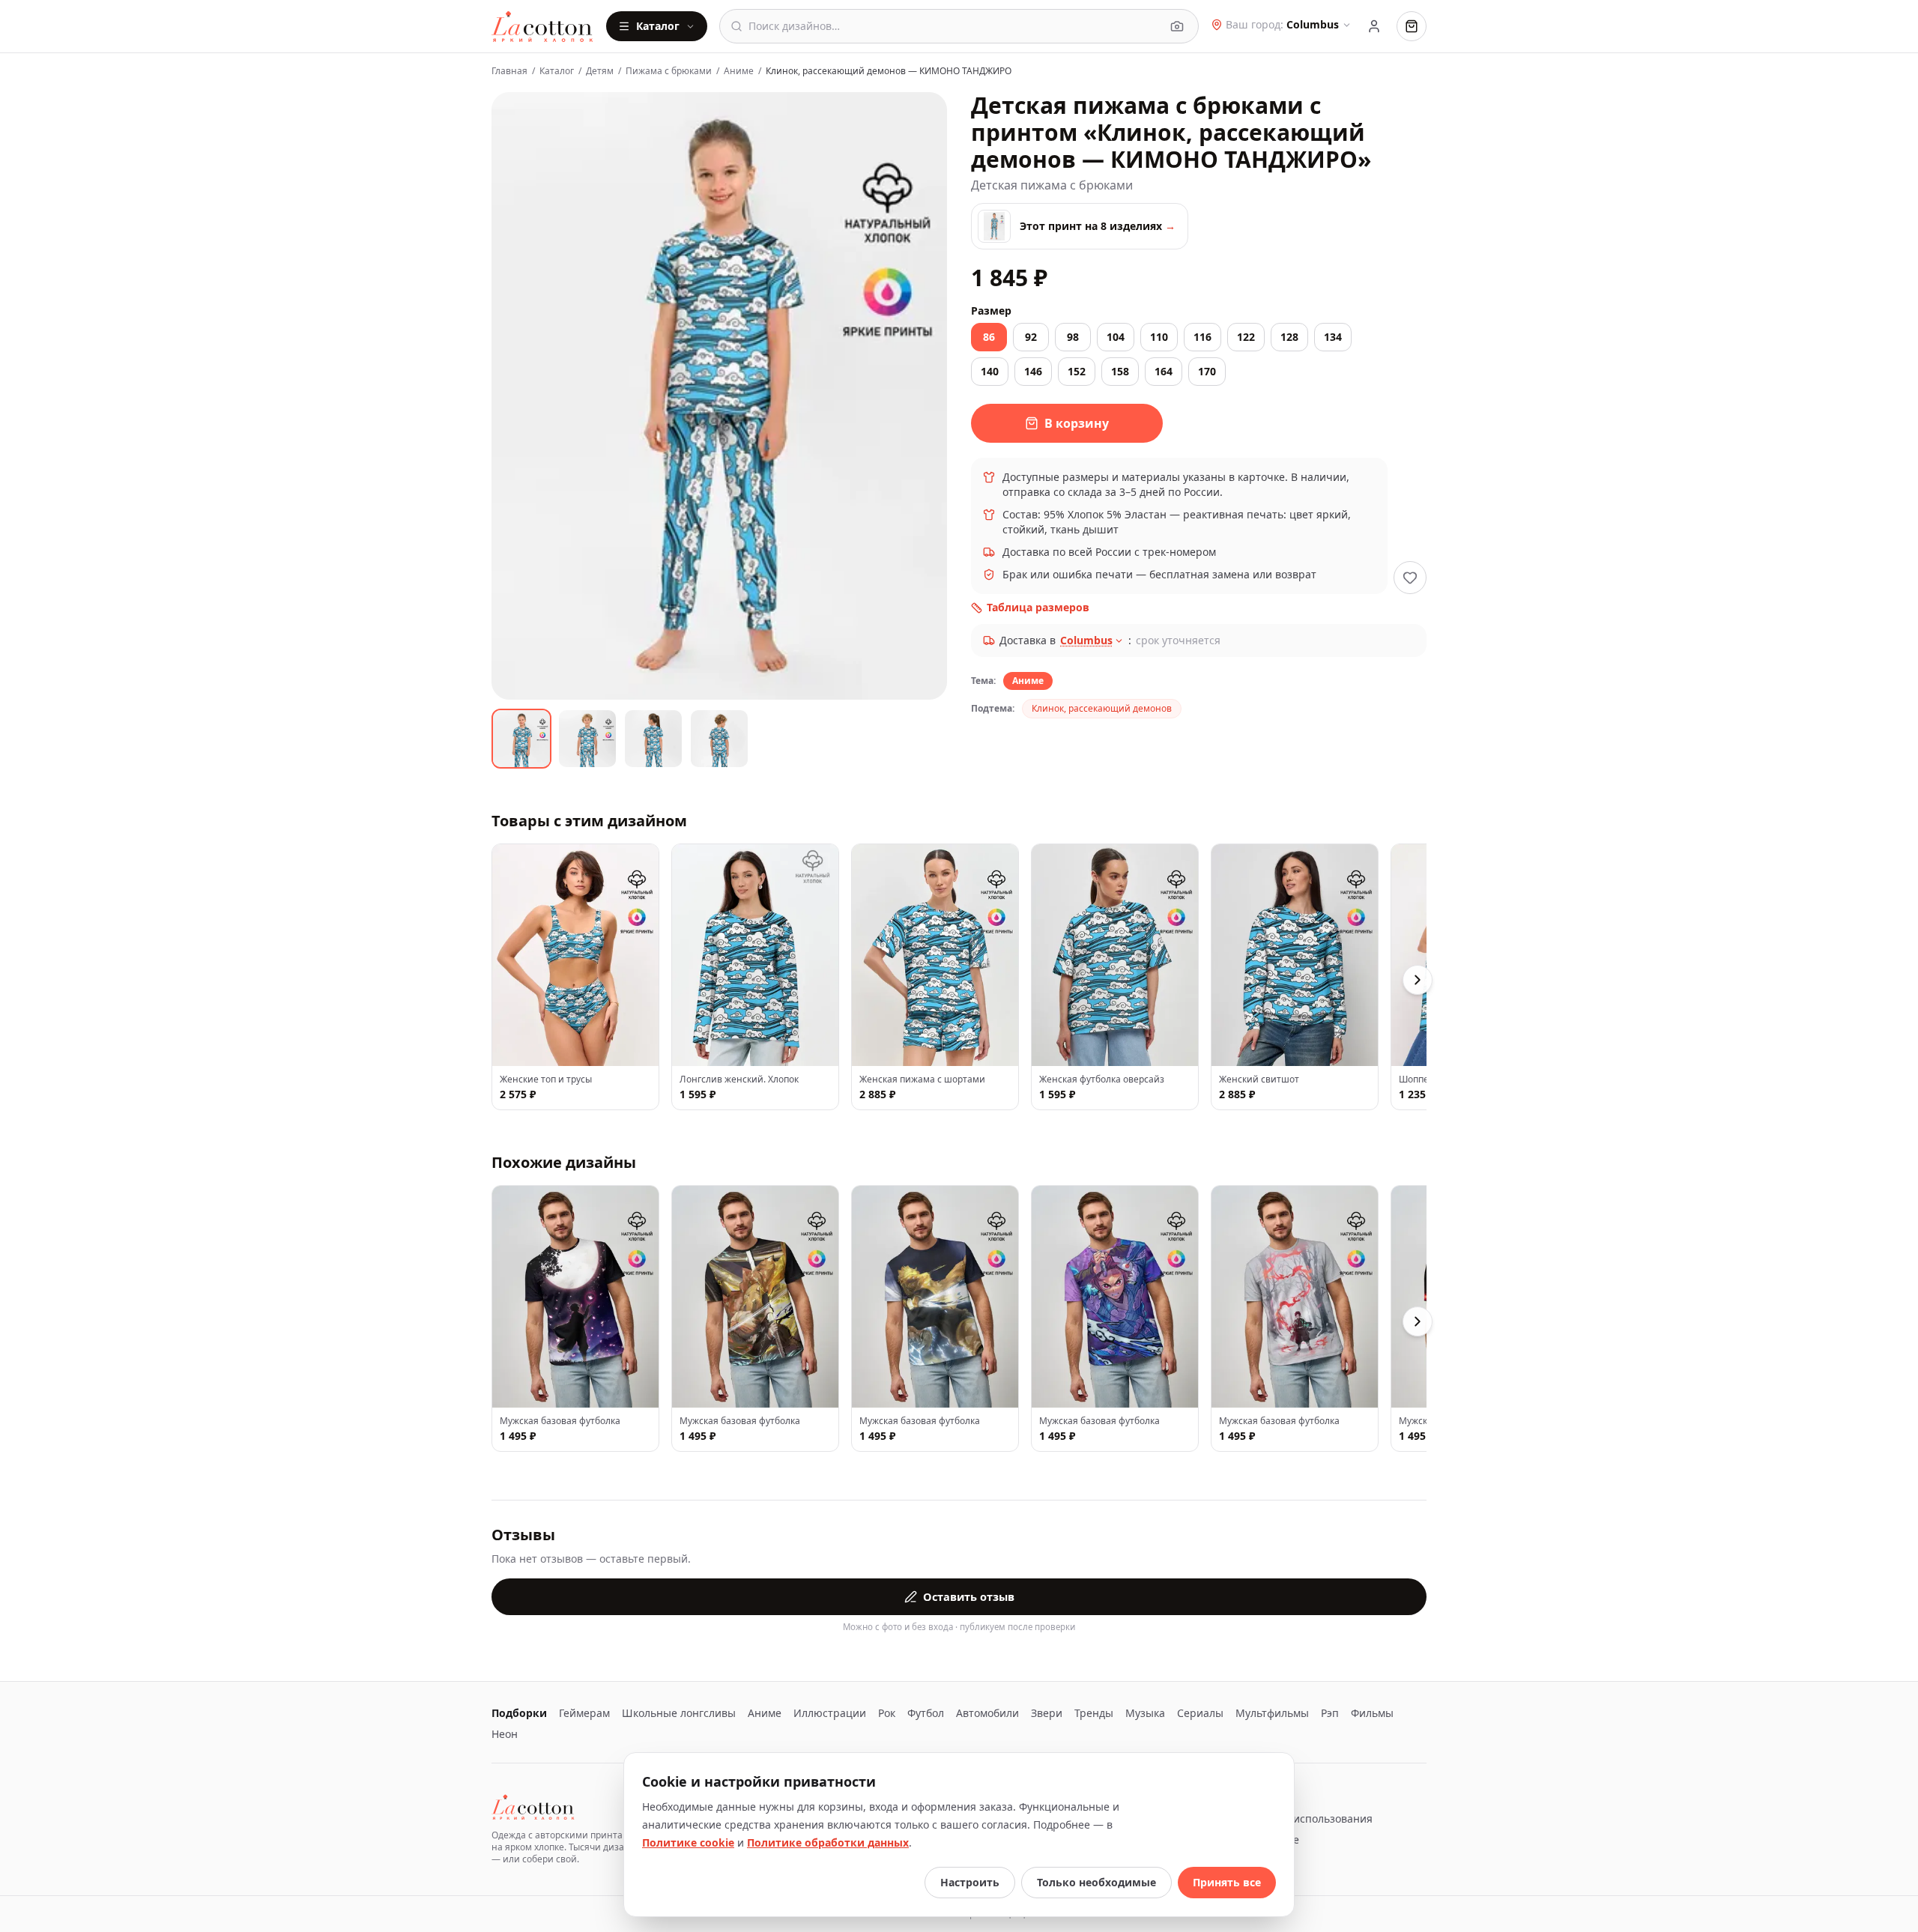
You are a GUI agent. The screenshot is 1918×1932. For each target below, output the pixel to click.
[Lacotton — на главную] (543, 26)
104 (1116, 337)
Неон (505, 1734)
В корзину (1077, 423)
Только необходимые (1096, 1882)
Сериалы (1200, 1713)
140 (990, 371)
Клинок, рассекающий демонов (1102, 708)
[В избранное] (1410, 578)
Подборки (519, 1713)
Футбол (926, 1713)
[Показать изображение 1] (521, 739)
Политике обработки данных (828, 1842)
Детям (600, 71)
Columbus (1086, 640)
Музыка (1145, 1713)
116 (1202, 337)
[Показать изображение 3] (653, 739)
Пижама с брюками (669, 71)
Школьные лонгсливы (679, 1713)
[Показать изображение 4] (719, 739)
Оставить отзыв (969, 1596)
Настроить (970, 1882)
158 (1120, 371)
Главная (509, 71)
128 (1289, 337)
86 (989, 337)
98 (1073, 337)
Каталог (658, 26)
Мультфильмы (1272, 1713)
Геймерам (584, 1713)
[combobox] (955, 26)
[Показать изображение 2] (587, 739)
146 (1033, 371)
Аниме (739, 71)
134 (1333, 337)
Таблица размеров (1038, 607)
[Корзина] (1412, 26)
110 (1159, 337)
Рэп (1330, 1713)
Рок (887, 1713)
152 (1077, 371)
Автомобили (987, 1713)
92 (1031, 337)
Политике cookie (688, 1842)
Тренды (1094, 1713)
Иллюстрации (830, 1713)
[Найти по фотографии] (1177, 26)
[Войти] (1374, 26)
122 (1246, 337)
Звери (1047, 1713)
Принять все (1227, 1882)
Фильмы (1372, 1713)
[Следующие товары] (1418, 980)
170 (1207, 371)
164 (1164, 371)
